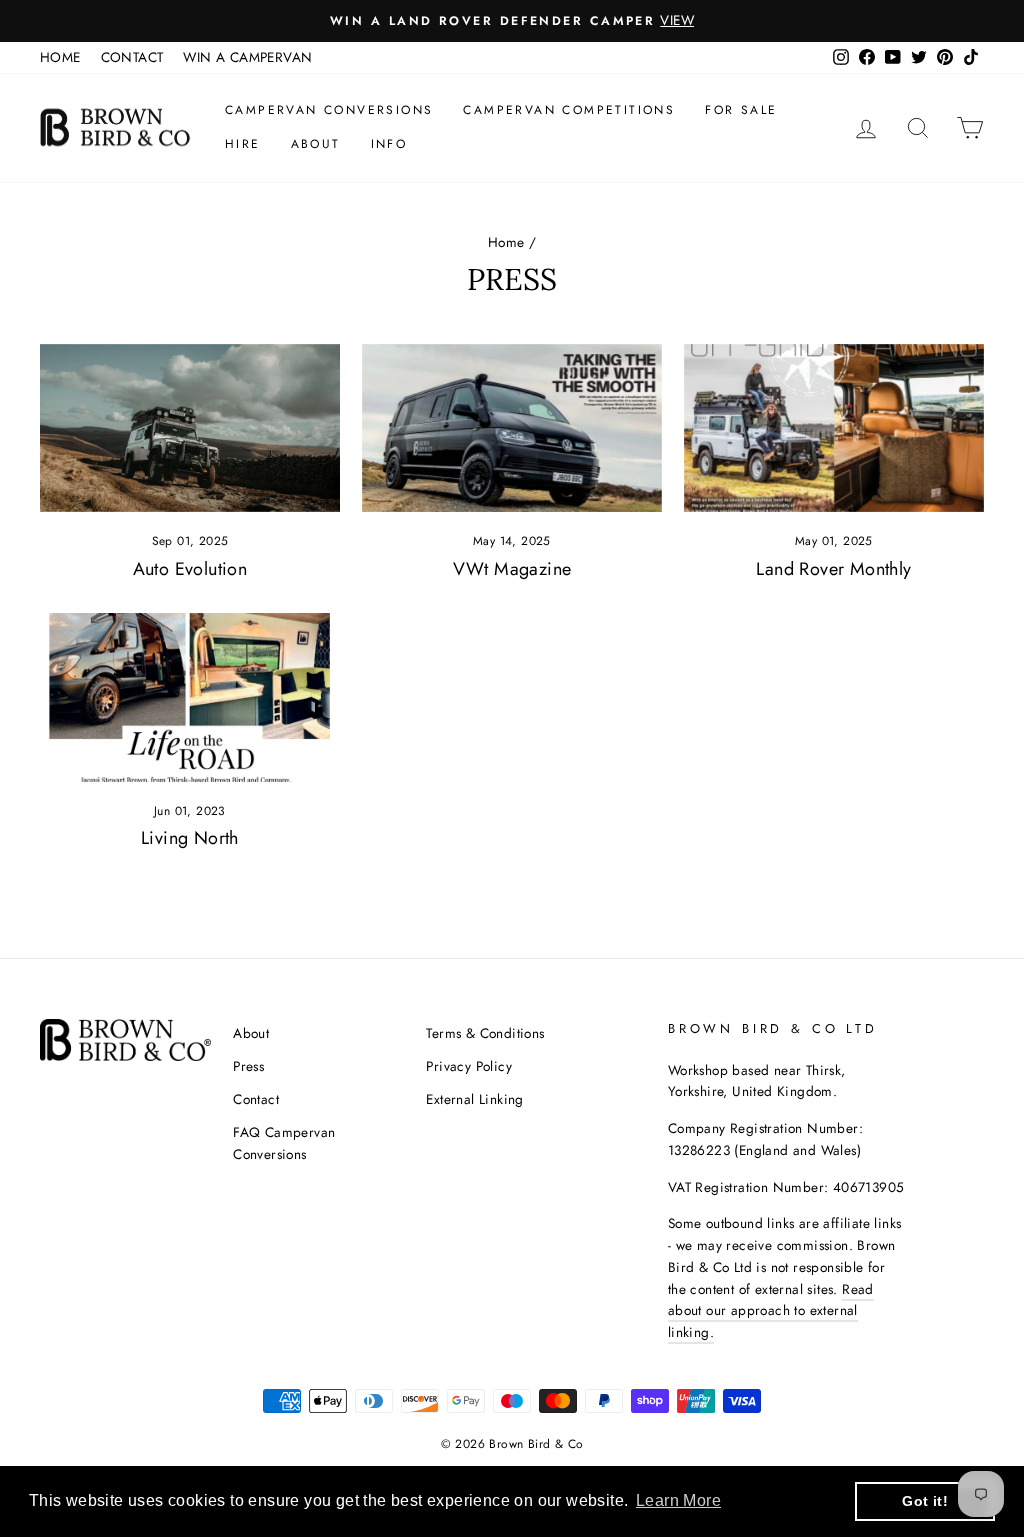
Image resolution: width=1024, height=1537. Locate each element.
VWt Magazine (512, 569)
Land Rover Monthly (833, 569)
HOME (60, 57)
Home (506, 242)
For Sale (741, 110)
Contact (256, 1099)
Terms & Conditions (485, 1033)
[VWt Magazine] (512, 428)
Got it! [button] (925, 1501)
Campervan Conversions (329, 110)
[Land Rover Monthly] (834, 428)
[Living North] (190, 697)
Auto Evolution (190, 569)
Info (389, 144)
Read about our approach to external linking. (771, 1311)
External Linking (474, 1099)
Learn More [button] (678, 1500)
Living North (190, 838)
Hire (243, 144)
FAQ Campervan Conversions (284, 1143)
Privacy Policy (469, 1066)
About (316, 144)
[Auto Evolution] (190, 428)
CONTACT (132, 57)
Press (248, 1066)
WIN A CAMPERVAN (247, 57)
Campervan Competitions (569, 110)
